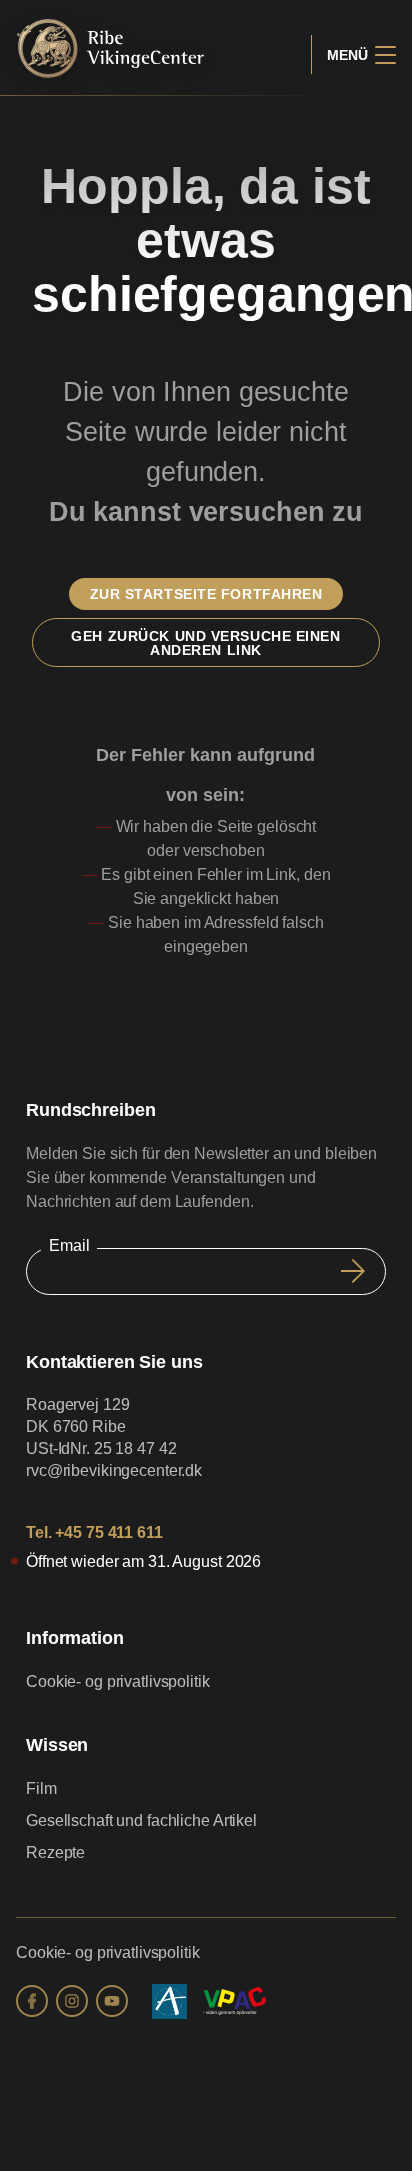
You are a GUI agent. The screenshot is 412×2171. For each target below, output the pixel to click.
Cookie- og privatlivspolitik (118, 1681)
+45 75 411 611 (108, 1532)
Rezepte (55, 1852)
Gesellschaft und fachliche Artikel (141, 1820)
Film (41, 1788)
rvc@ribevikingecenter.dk (114, 1470)
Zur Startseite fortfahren (206, 594)
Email (69, 1245)
